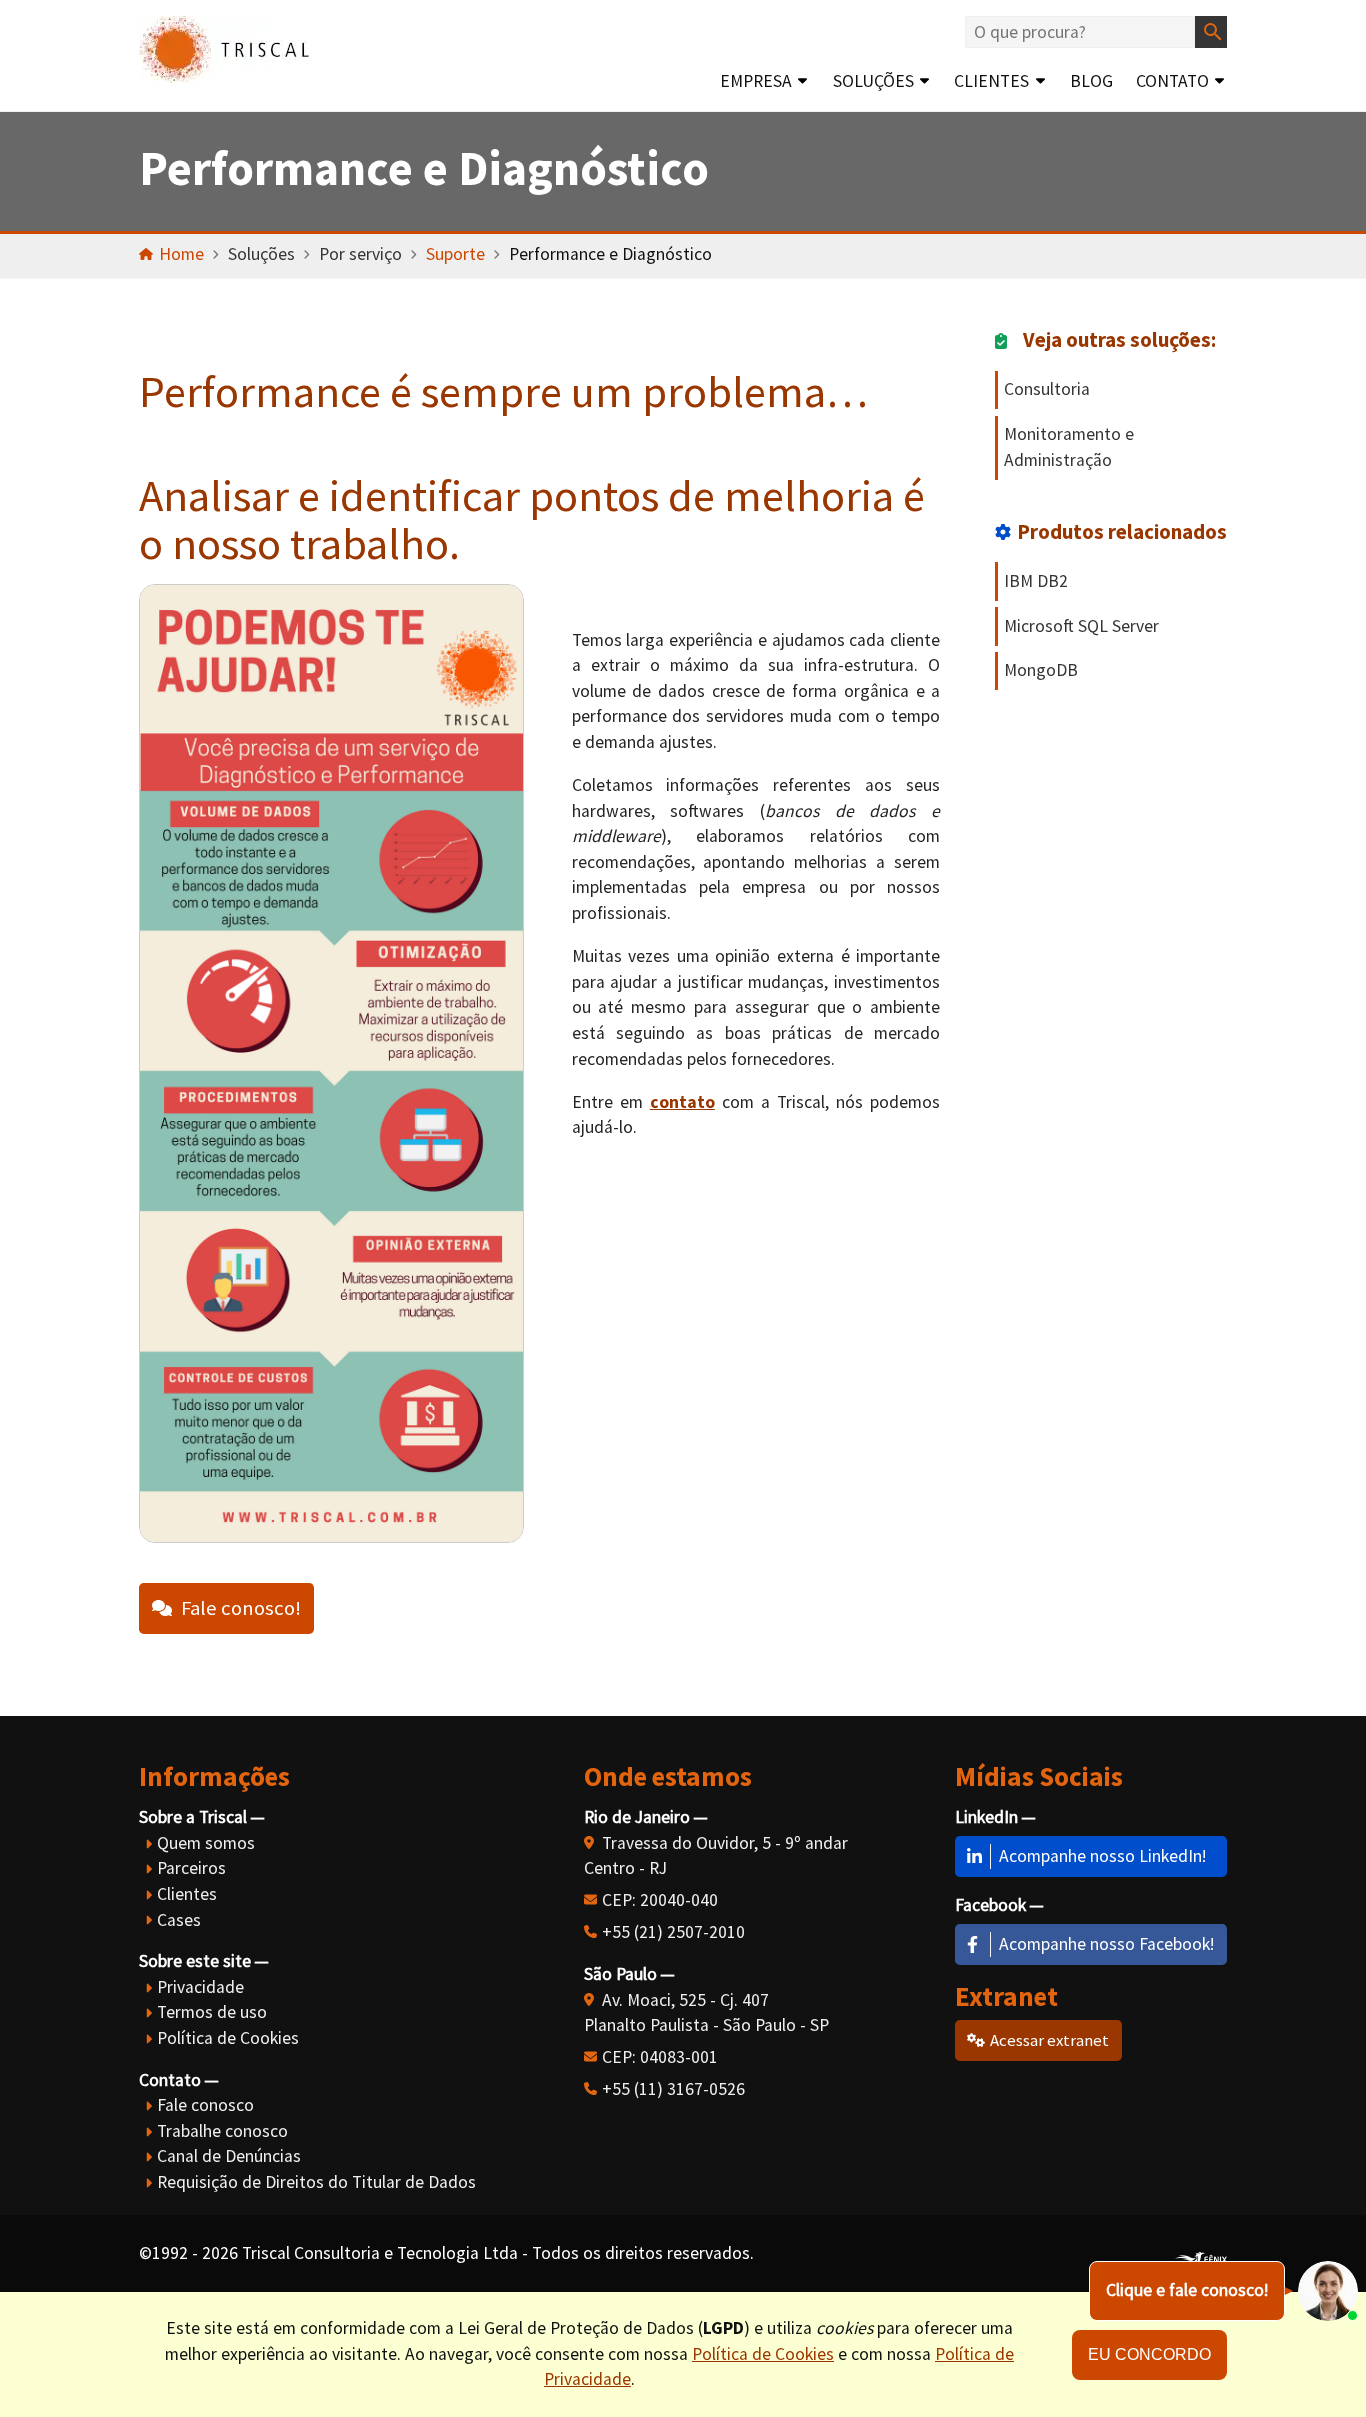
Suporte (455, 254)
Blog (1091, 81)
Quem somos (206, 1843)
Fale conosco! (241, 1608)
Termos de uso (212, 2012)
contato (682, 1102)
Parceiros (191, 1868)
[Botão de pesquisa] (1211, 32)
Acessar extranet (1049, 2040)
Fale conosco (205, 2105)
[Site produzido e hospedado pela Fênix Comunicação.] (1201, 2254)
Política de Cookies (228, 2038)
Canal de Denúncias (229, 2156)
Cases (179, 1920)
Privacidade (200, 1987)
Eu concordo (1149, 2354)
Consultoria (1047, 389)
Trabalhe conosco (222, 2131)
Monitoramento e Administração (1069, 447)
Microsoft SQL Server (1081, 626)
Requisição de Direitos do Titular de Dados (316, 2182)
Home (181, 254)
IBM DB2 (1036, 581)
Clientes (991, 81)
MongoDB (1041, 670)
